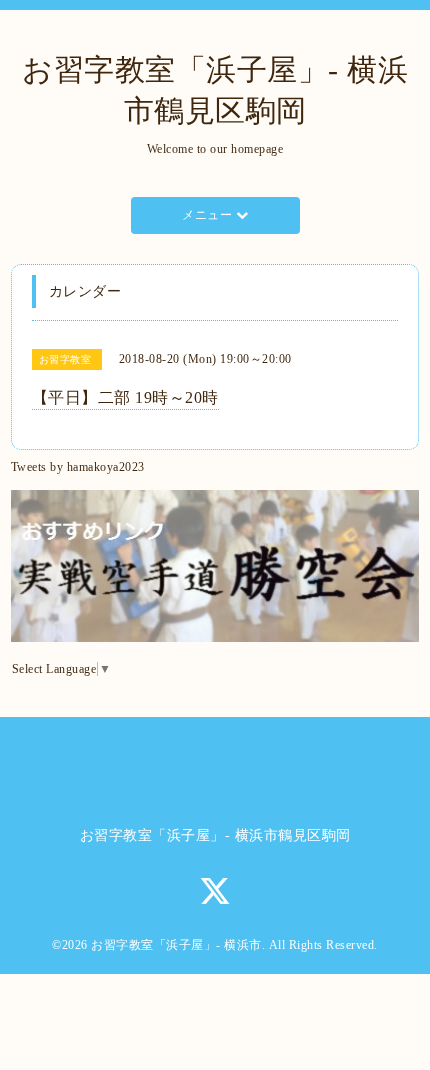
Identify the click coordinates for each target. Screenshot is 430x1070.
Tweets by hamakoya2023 (78, 467)
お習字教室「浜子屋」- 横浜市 (176, 945)
